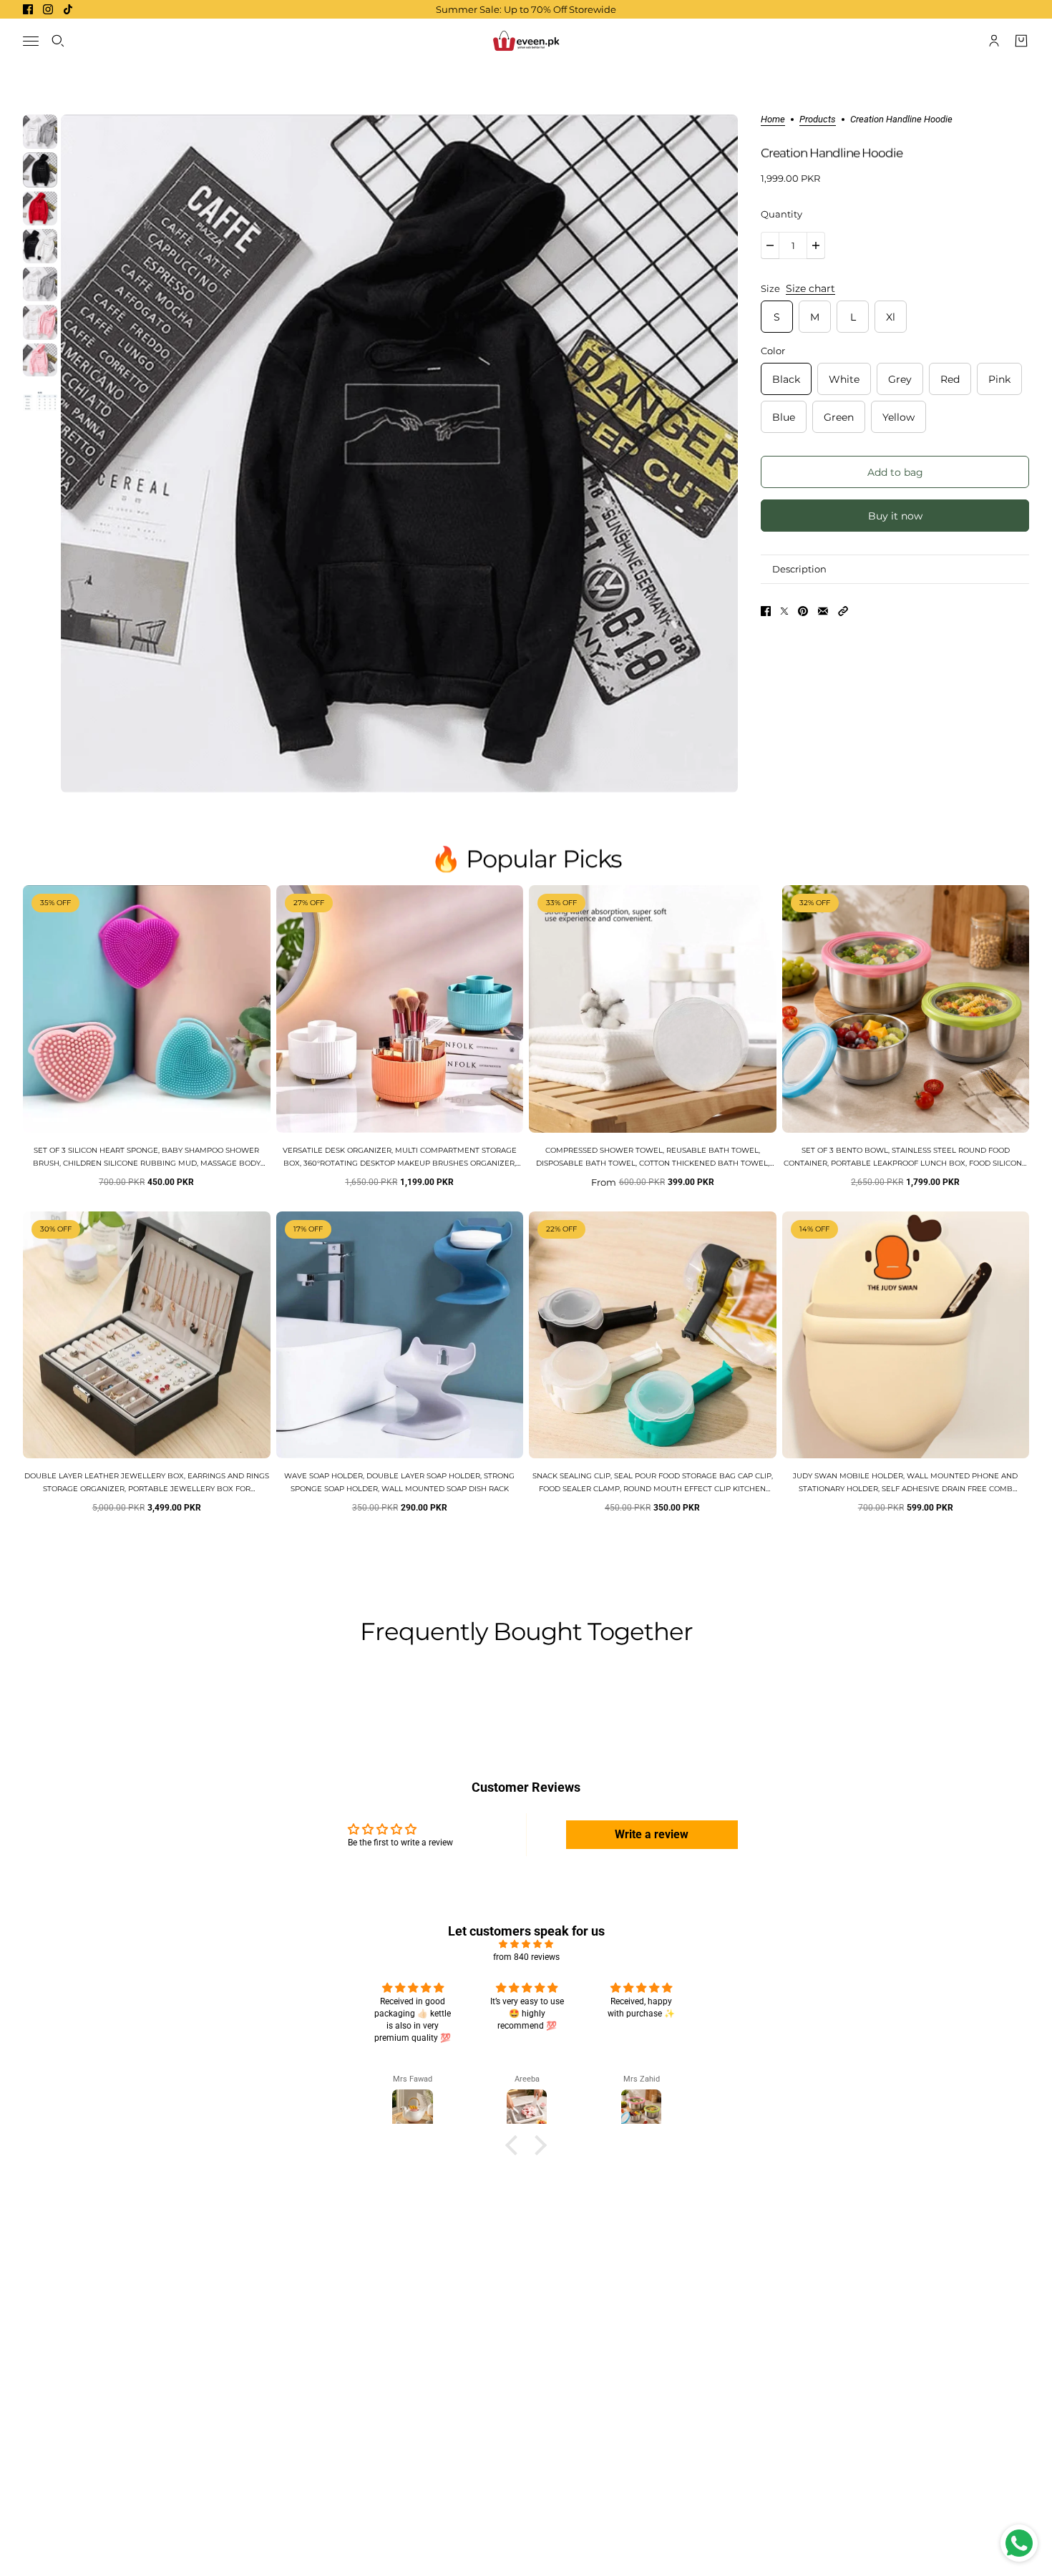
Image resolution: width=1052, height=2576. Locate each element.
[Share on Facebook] (766, 611)
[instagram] (48, 9)
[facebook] (28, 9)
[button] (843, 611)
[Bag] (1021, 41)
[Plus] (816, 245)
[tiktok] (68, 9)
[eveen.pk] (526, 41)
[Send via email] (823, 611)
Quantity (781, 214)
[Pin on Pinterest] (803, 611)
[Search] (58, 41)
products (818, 119)
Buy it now (895, 516)
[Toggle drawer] (31, 41)
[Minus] (770, 245)
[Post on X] (784, 611)
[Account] (994, 41)
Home (773, 119)
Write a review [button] (652, 1834)
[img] (526, 1944)
